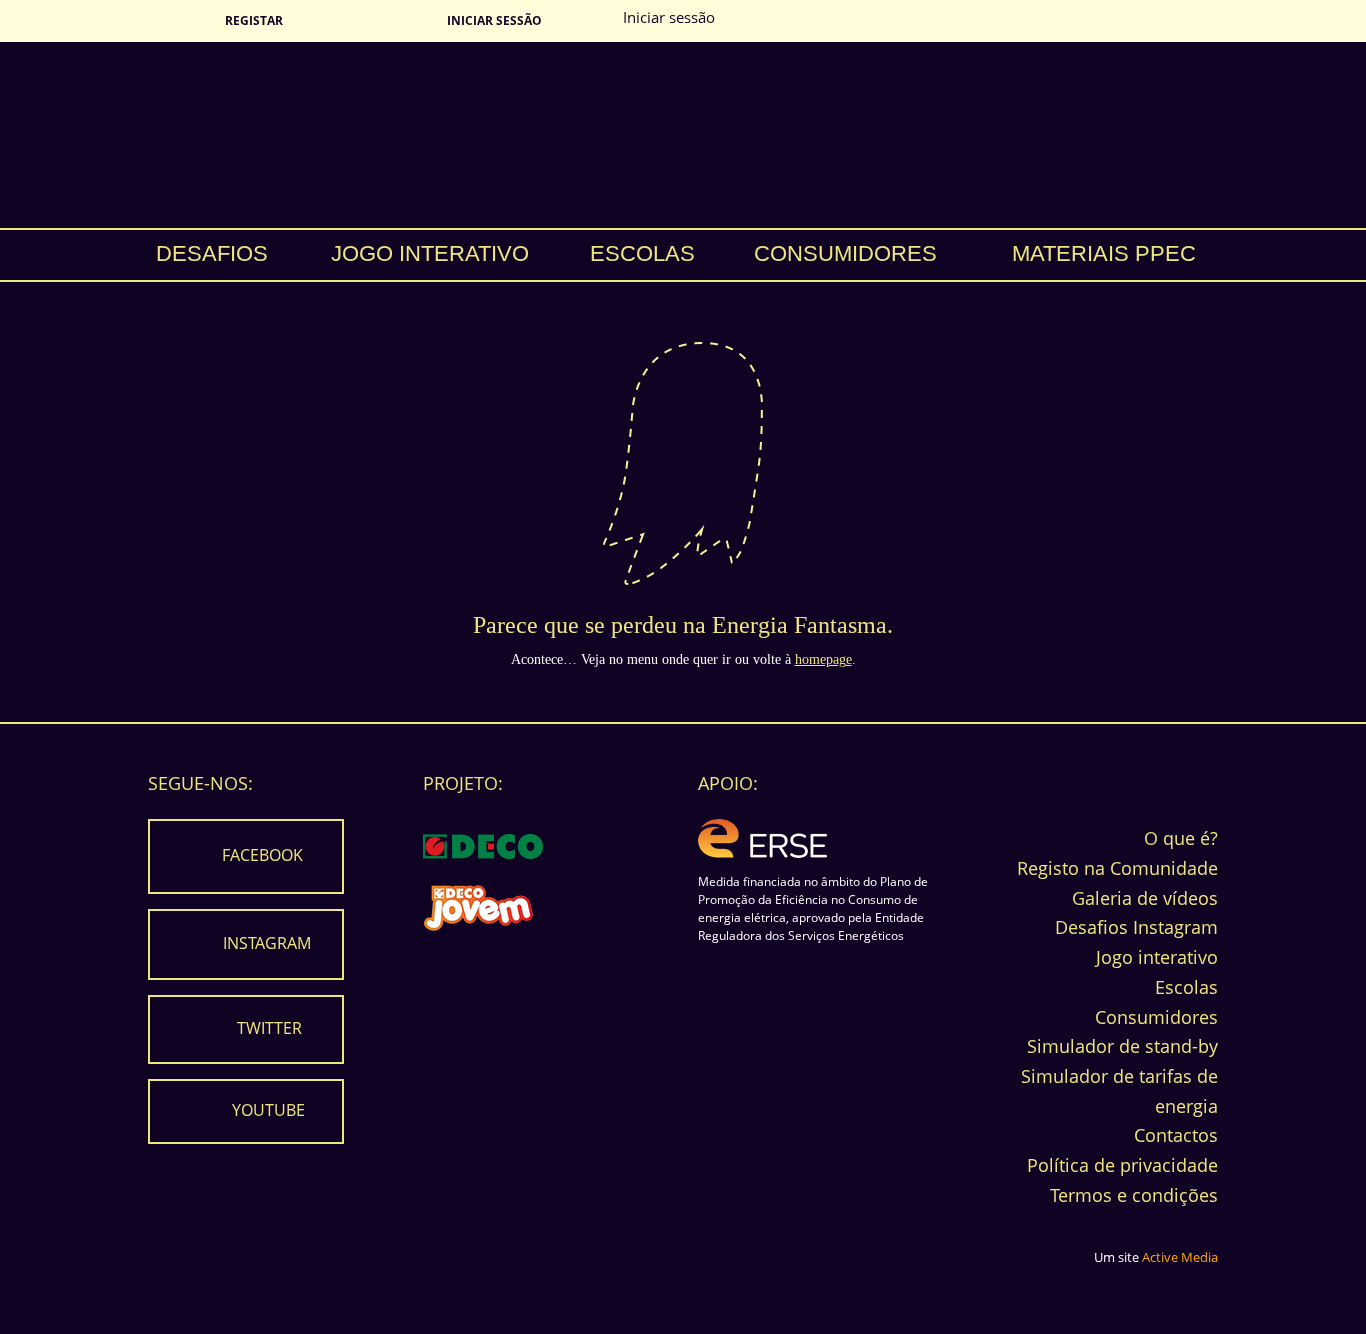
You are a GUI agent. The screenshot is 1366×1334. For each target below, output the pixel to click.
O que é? (1181, 838)
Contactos (1176, 1135)
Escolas (642, 253)
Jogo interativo (430, 253)
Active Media (1180, 1257)
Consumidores (845, 253)
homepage (823, 659)
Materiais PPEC (1104, 253)
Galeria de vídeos (1145, 898)
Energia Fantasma (683, 135)
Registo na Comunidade (1117, 868)
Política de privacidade (1122, 1165)
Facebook (262, 855)
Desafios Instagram (1136, 927)
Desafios (212, 253)
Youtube (268, 1110)
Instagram (267, 943)
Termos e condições (1134, 1195)
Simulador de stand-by (1122, 1046)
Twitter (269, 1028)
